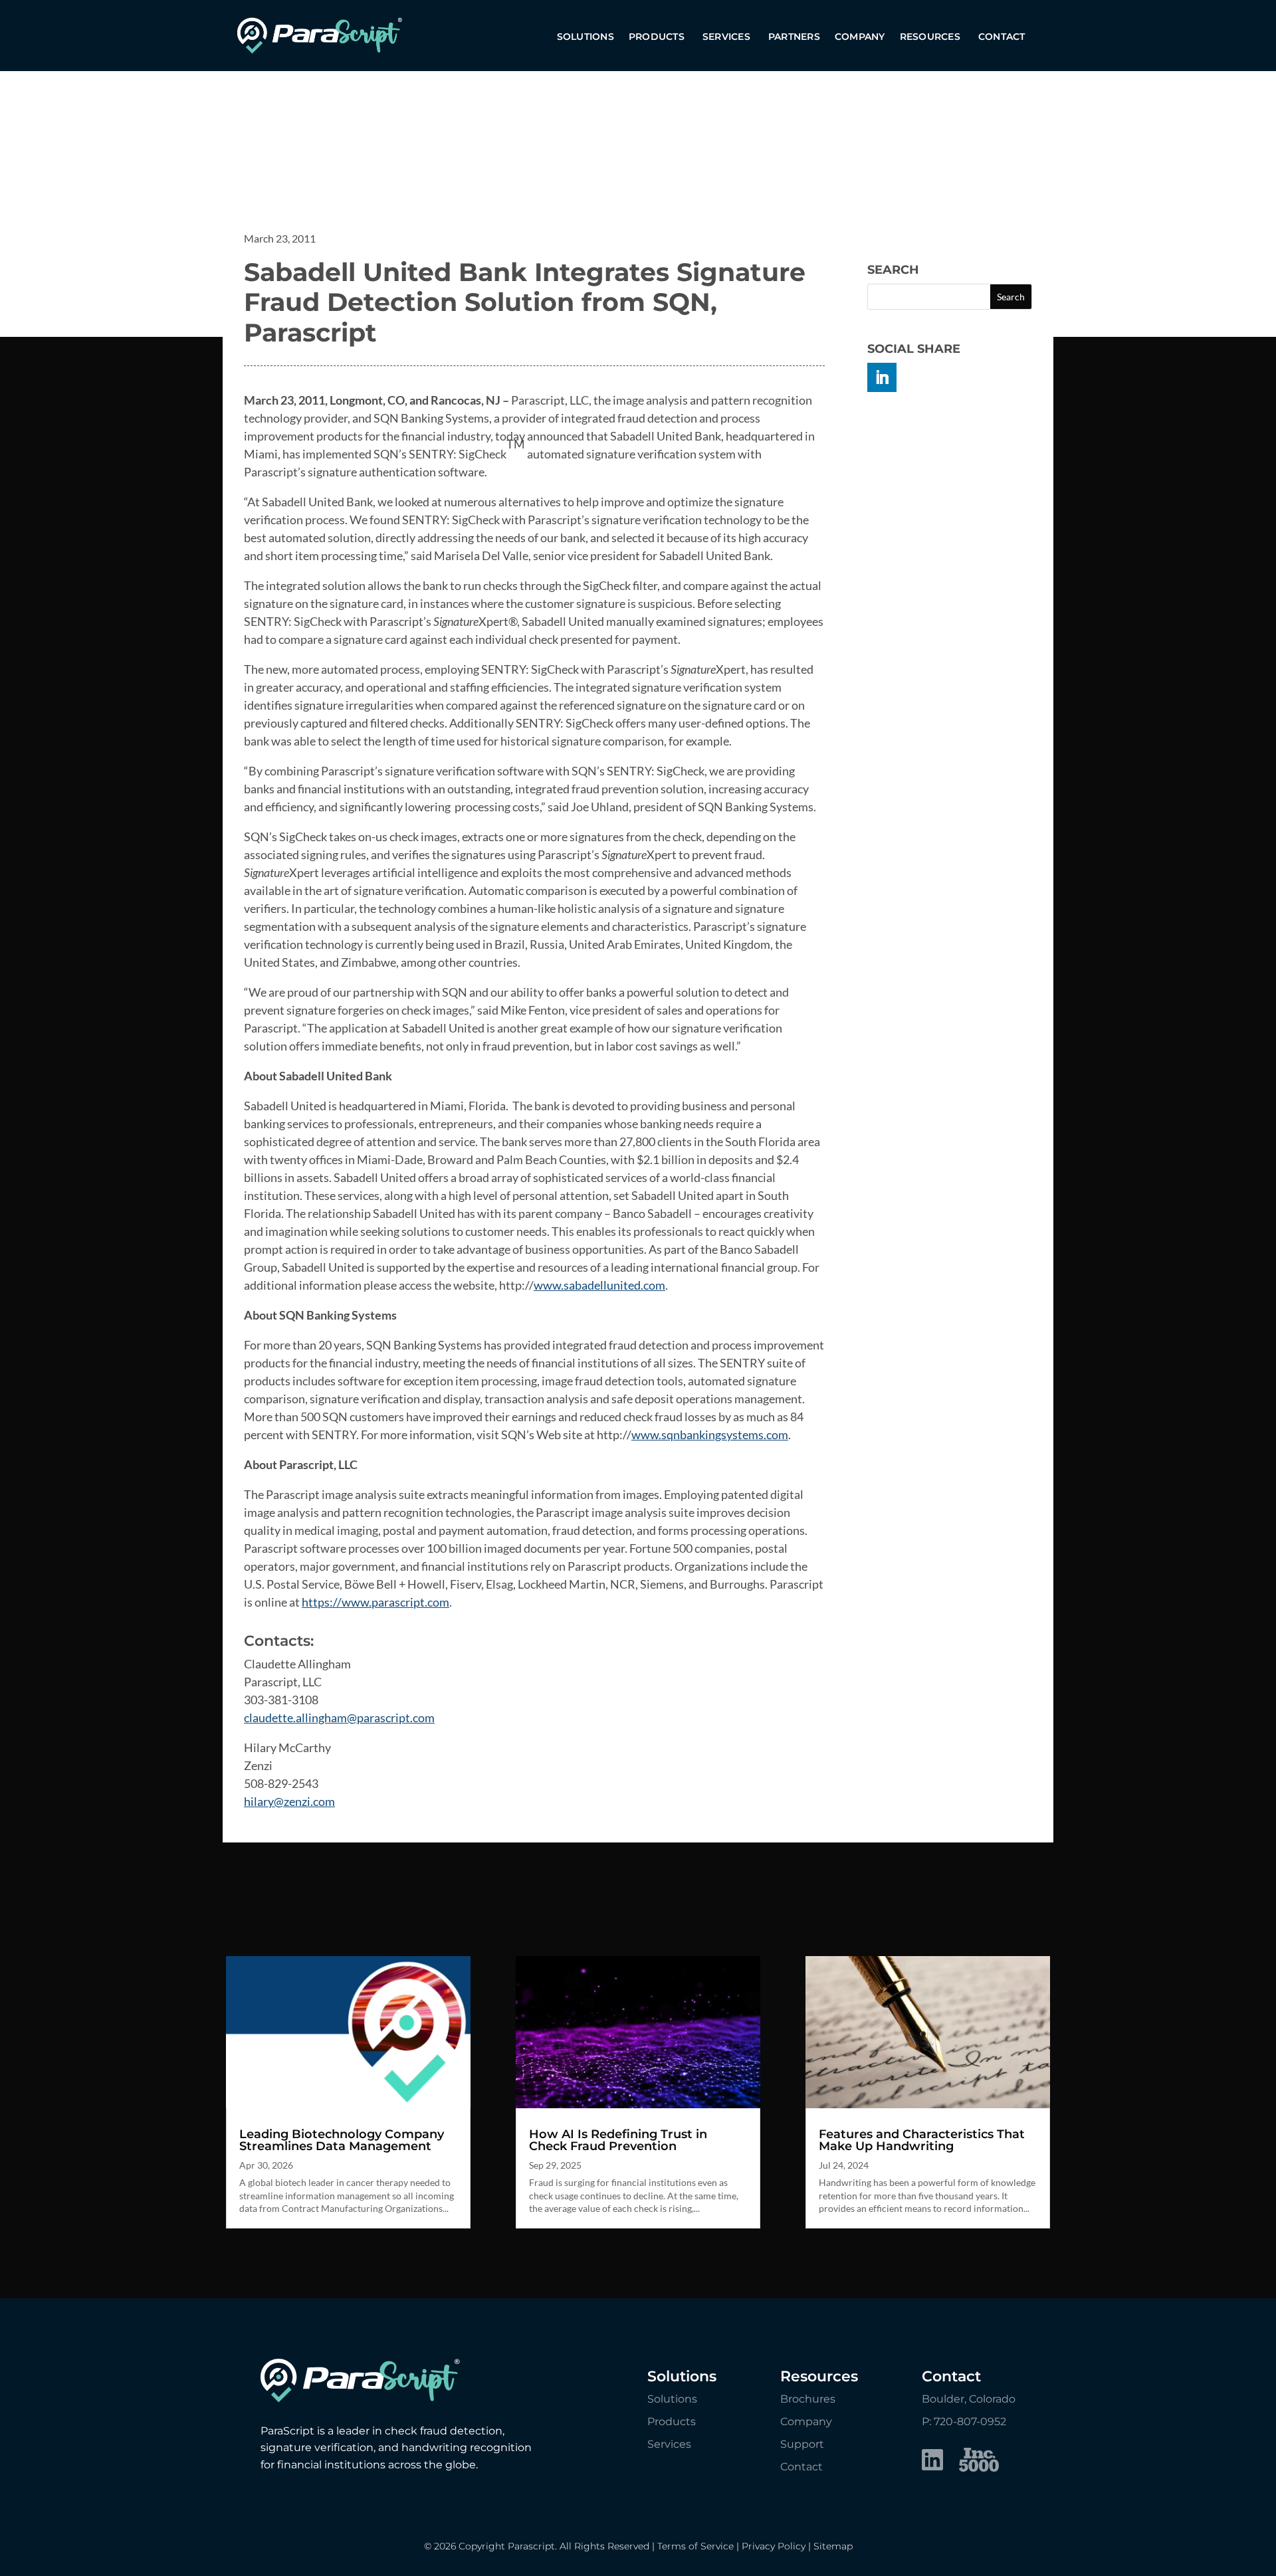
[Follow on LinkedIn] (882, 377)
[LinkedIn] (932, 2462)
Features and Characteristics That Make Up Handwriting (922, 2140)
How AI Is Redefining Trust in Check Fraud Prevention (618, 2140)
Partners (794, 37)
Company (860, 37)
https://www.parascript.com (375, 1602)
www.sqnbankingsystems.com (710, 1435)
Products (657, 37)
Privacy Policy (774, 2546)
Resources (930, 37)
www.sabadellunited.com (599, 1285)
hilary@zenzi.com (289, 1801)
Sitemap (833, 2546)
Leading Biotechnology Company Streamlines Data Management (342, 2140)
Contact (1002, 37)
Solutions (585, 37)
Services (726, 37)
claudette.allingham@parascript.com (339, 1718)
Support (802, 2444)
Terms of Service (695, 2546)
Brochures (808, 2399)
